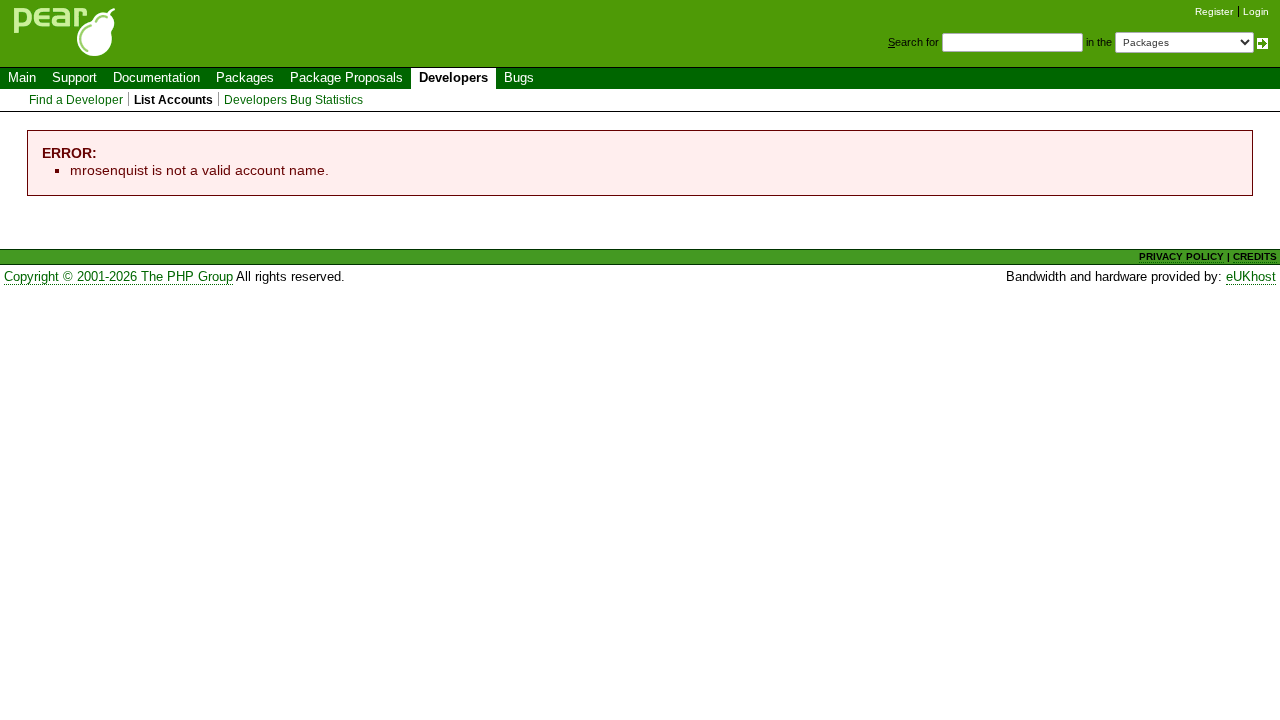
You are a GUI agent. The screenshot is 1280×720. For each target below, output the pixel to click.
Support (74, 77)
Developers (453, 77)
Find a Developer (76, 100)
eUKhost (1251, 276)
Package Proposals (346, 77)
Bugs (519, 77)
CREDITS (1255, 256)
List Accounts (173, 100)
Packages (245, 77)
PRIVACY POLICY (1181, 256)
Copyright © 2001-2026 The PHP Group (118, 276)
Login (1256, 11)
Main (22, 77)
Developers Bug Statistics (293, 100)
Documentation (156, 77)
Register (1214, 11)
